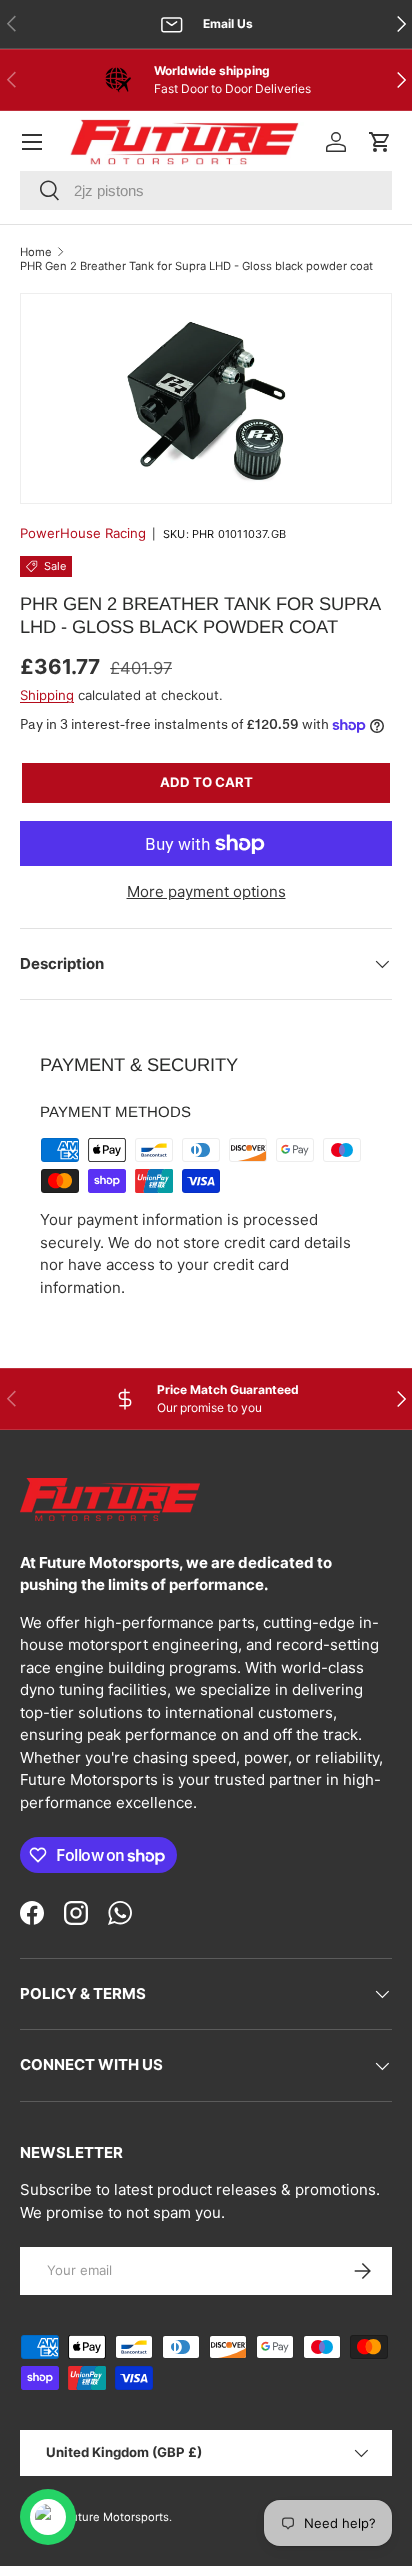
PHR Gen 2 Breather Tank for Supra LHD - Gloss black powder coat (196, 266)
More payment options (206, 891)
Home (36, 252)
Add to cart (206, 782)
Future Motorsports (116, 2517)
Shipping (47, 695)
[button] (380, 142)
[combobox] (206, 190)
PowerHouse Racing (83, 533)
